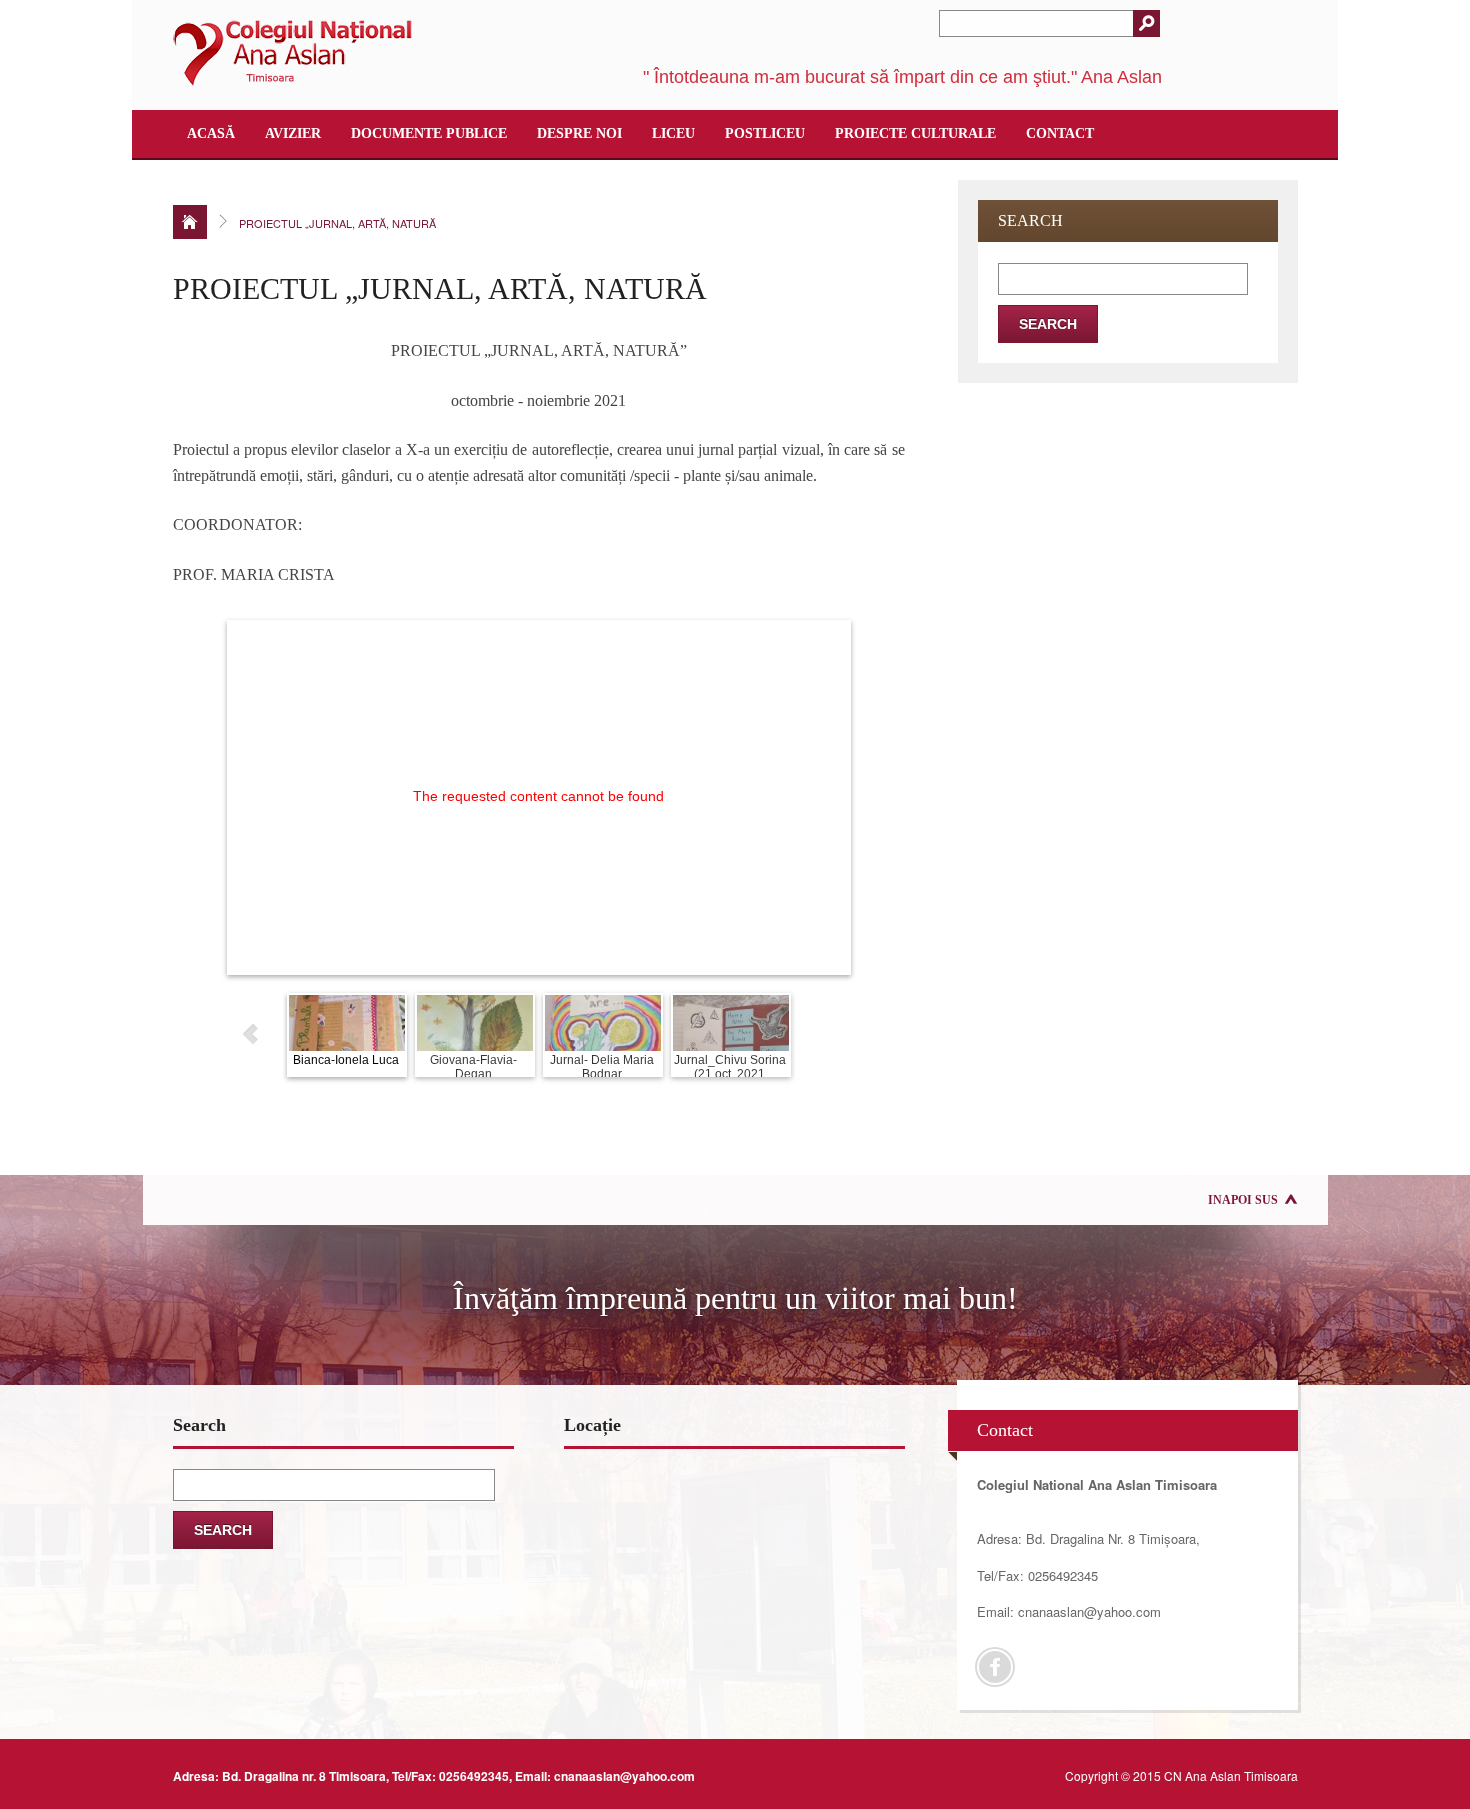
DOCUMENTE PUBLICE (429, 133)
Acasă (211, 133)
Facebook (995, 1667)
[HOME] (190, 222)
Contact (1060, 133)
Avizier (293, 133)
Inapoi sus (1243, 1200)
